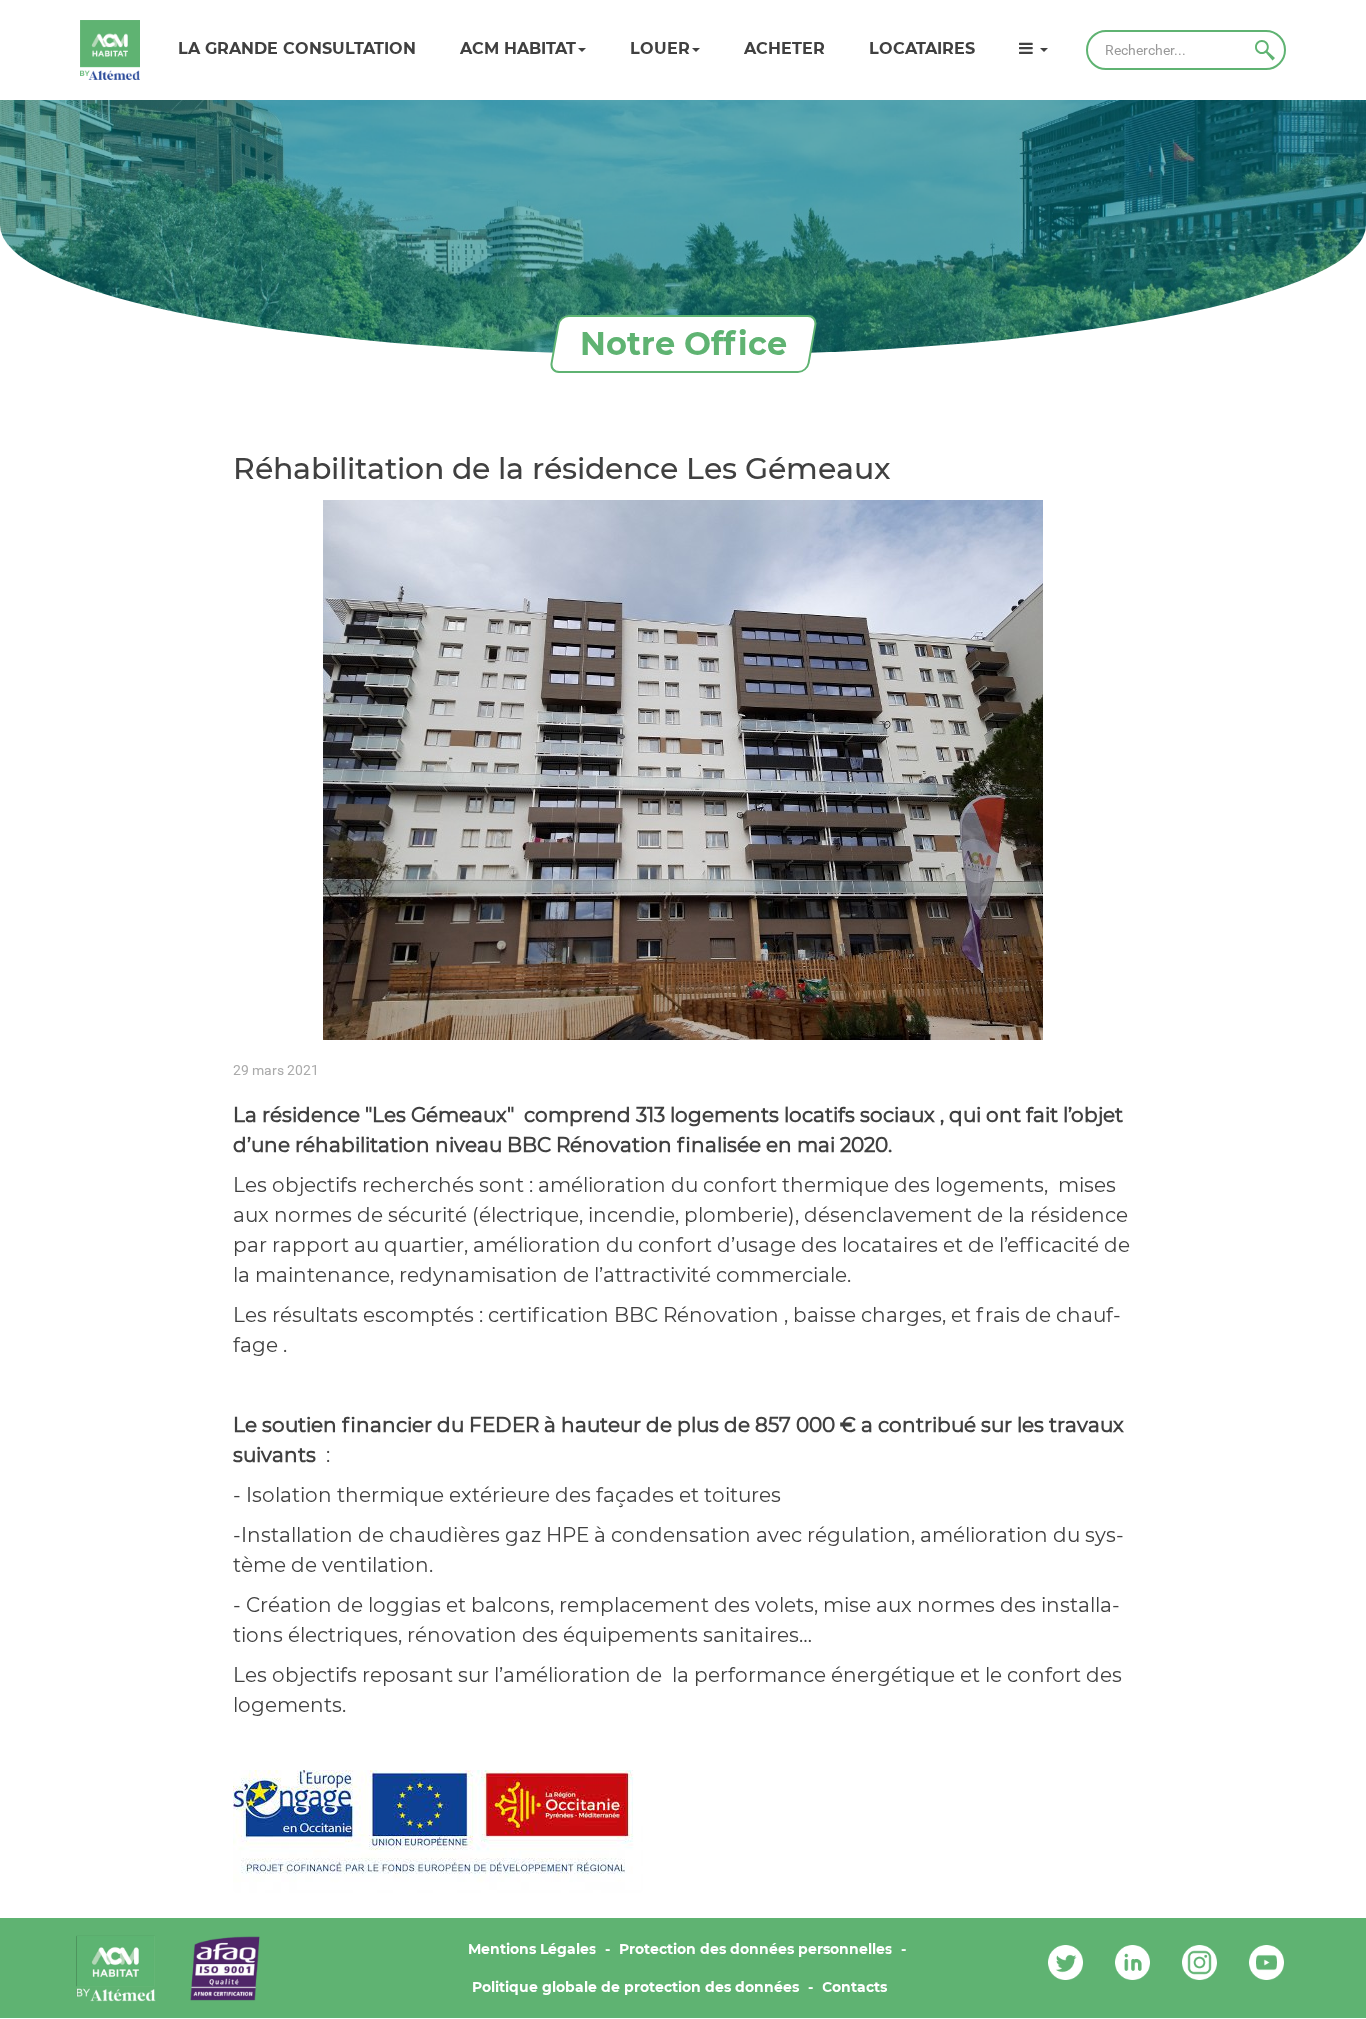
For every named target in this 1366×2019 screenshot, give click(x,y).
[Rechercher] (1265, 50)
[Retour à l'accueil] (110, 50)
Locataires (922, 48)
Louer (660, 48)
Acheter (784, 48)
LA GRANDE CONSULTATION (297, 48)
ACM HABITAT (518, 48)
